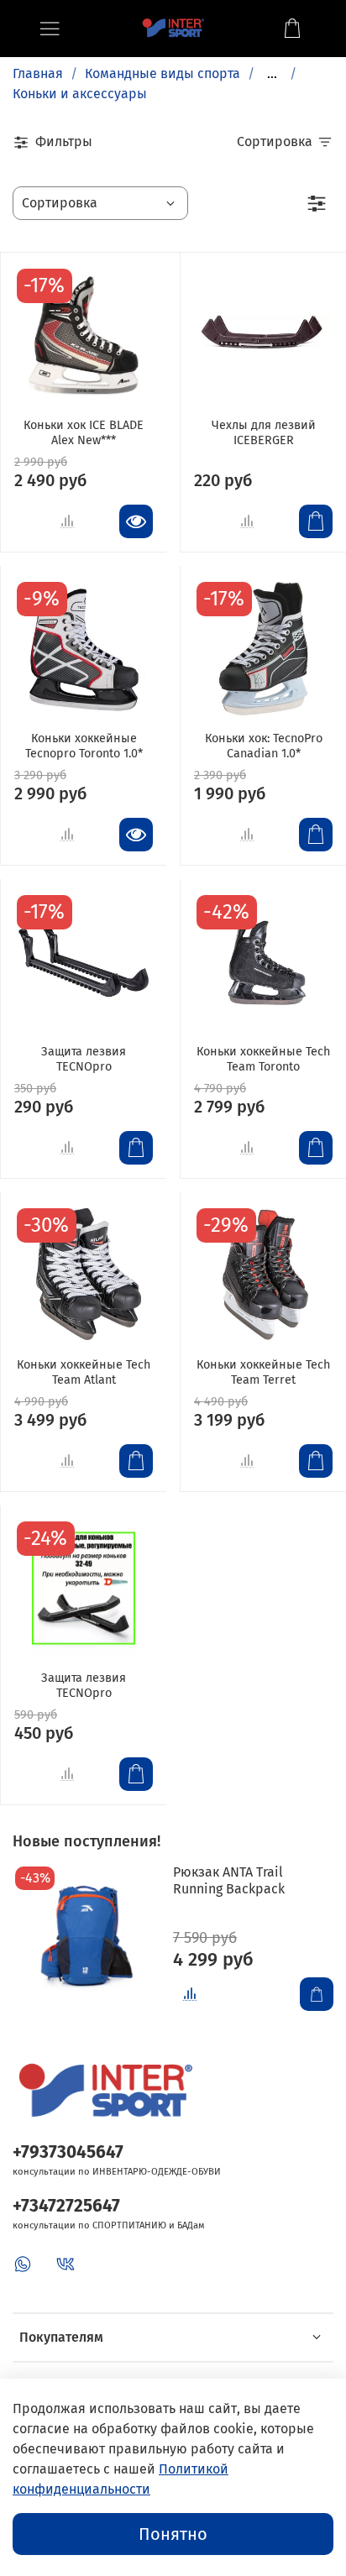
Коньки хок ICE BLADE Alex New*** (84, 433)
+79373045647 (68, 2152)
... (272, 74)
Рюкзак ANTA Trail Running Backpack (229, 1880)
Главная (38, 73)
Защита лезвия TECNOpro (84, 1059)
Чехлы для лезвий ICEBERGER (264, 433)
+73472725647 (66, 2206)
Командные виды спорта (163, 73)
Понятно (173, 2534)
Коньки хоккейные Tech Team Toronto (263, 1059)
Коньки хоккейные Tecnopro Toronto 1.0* (84, 746)
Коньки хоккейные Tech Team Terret (263, 1372)
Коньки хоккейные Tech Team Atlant (84, 1372)
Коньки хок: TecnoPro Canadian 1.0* (264, 746)
